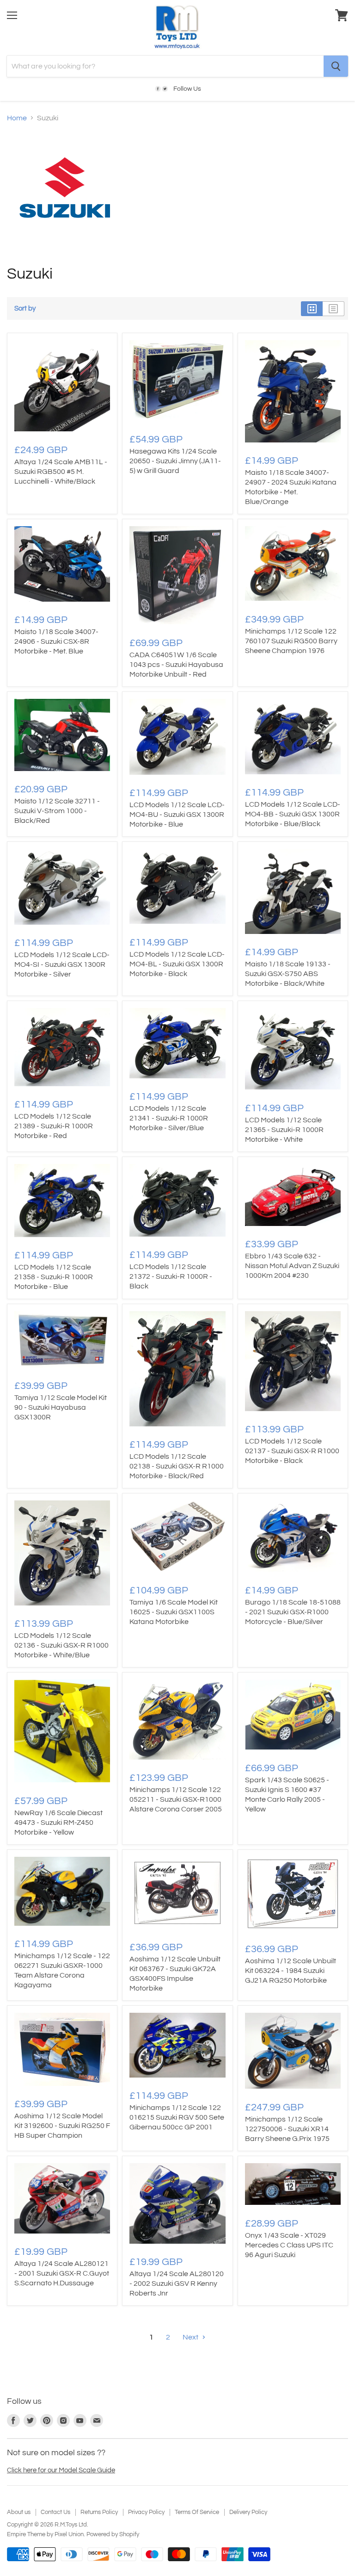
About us (19, 2512)
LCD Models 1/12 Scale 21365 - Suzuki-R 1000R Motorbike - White (284, 1130)
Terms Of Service (197, 2512)
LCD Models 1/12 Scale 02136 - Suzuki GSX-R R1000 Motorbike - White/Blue (61, 1645)
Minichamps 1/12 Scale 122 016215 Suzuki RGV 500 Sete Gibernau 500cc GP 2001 (177, 2117)
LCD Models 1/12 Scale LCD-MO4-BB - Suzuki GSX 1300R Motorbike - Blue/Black (293, 814)
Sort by (25, 308)
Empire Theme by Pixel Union (45, 2534)
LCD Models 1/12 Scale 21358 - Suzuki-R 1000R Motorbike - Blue (54, 1277)
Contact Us (55, 2512)
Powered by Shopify (113, 2534)
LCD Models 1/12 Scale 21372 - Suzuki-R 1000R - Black (171, 1276)
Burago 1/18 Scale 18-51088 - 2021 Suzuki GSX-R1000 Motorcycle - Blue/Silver (293, 1612)
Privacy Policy (146, 2512)
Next (191, 2337)
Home (17, 118)
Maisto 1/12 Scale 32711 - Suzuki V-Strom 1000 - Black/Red (57, 811)
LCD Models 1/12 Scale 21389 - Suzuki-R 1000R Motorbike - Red (54, 1126)
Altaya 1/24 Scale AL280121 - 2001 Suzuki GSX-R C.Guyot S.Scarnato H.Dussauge (62, 2273)
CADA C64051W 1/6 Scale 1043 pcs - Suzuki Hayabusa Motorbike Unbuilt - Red (176, 665)
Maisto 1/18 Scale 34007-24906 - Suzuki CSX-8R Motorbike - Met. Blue (56, 641)
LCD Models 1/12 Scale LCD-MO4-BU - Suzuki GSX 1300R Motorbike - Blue (177, 815)
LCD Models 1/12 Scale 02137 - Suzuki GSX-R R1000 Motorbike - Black (292, 1451)
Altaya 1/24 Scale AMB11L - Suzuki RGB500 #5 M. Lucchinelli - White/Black (61, 472)
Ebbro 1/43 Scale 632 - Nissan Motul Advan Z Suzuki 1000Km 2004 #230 (292, 1266)
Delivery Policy (248, 2512)
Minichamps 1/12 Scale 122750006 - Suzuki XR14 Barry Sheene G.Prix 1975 (287, 2129)
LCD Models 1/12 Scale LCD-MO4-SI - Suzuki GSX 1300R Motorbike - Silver (62, 964)
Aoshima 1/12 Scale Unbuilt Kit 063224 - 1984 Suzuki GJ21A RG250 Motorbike (291, 1971)
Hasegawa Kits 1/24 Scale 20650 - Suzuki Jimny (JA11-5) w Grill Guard (175, 461)
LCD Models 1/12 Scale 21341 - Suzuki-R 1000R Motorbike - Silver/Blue (169, 1118)
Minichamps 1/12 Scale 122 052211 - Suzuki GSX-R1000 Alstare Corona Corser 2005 (176, 1799)
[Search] (336, 66)
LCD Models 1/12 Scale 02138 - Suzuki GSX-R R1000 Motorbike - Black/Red (177, 1466)
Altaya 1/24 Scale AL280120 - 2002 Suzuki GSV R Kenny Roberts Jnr (177, 2284)
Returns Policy (99, 2512)
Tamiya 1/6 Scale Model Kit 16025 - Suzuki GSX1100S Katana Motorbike (174, 1612)
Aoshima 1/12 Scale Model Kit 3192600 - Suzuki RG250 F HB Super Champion (62, 2126)
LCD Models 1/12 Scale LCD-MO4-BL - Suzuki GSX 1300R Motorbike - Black (177, 964)
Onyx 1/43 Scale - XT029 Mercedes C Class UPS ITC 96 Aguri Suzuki (289, 2245)
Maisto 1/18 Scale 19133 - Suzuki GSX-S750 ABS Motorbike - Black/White (288, 974)
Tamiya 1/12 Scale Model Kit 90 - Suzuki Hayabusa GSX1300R (61, 1407)
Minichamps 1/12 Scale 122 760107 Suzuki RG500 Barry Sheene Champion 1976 (291, 641)
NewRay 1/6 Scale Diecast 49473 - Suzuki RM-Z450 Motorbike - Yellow (58, 1823)
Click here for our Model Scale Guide (61, 2470)
